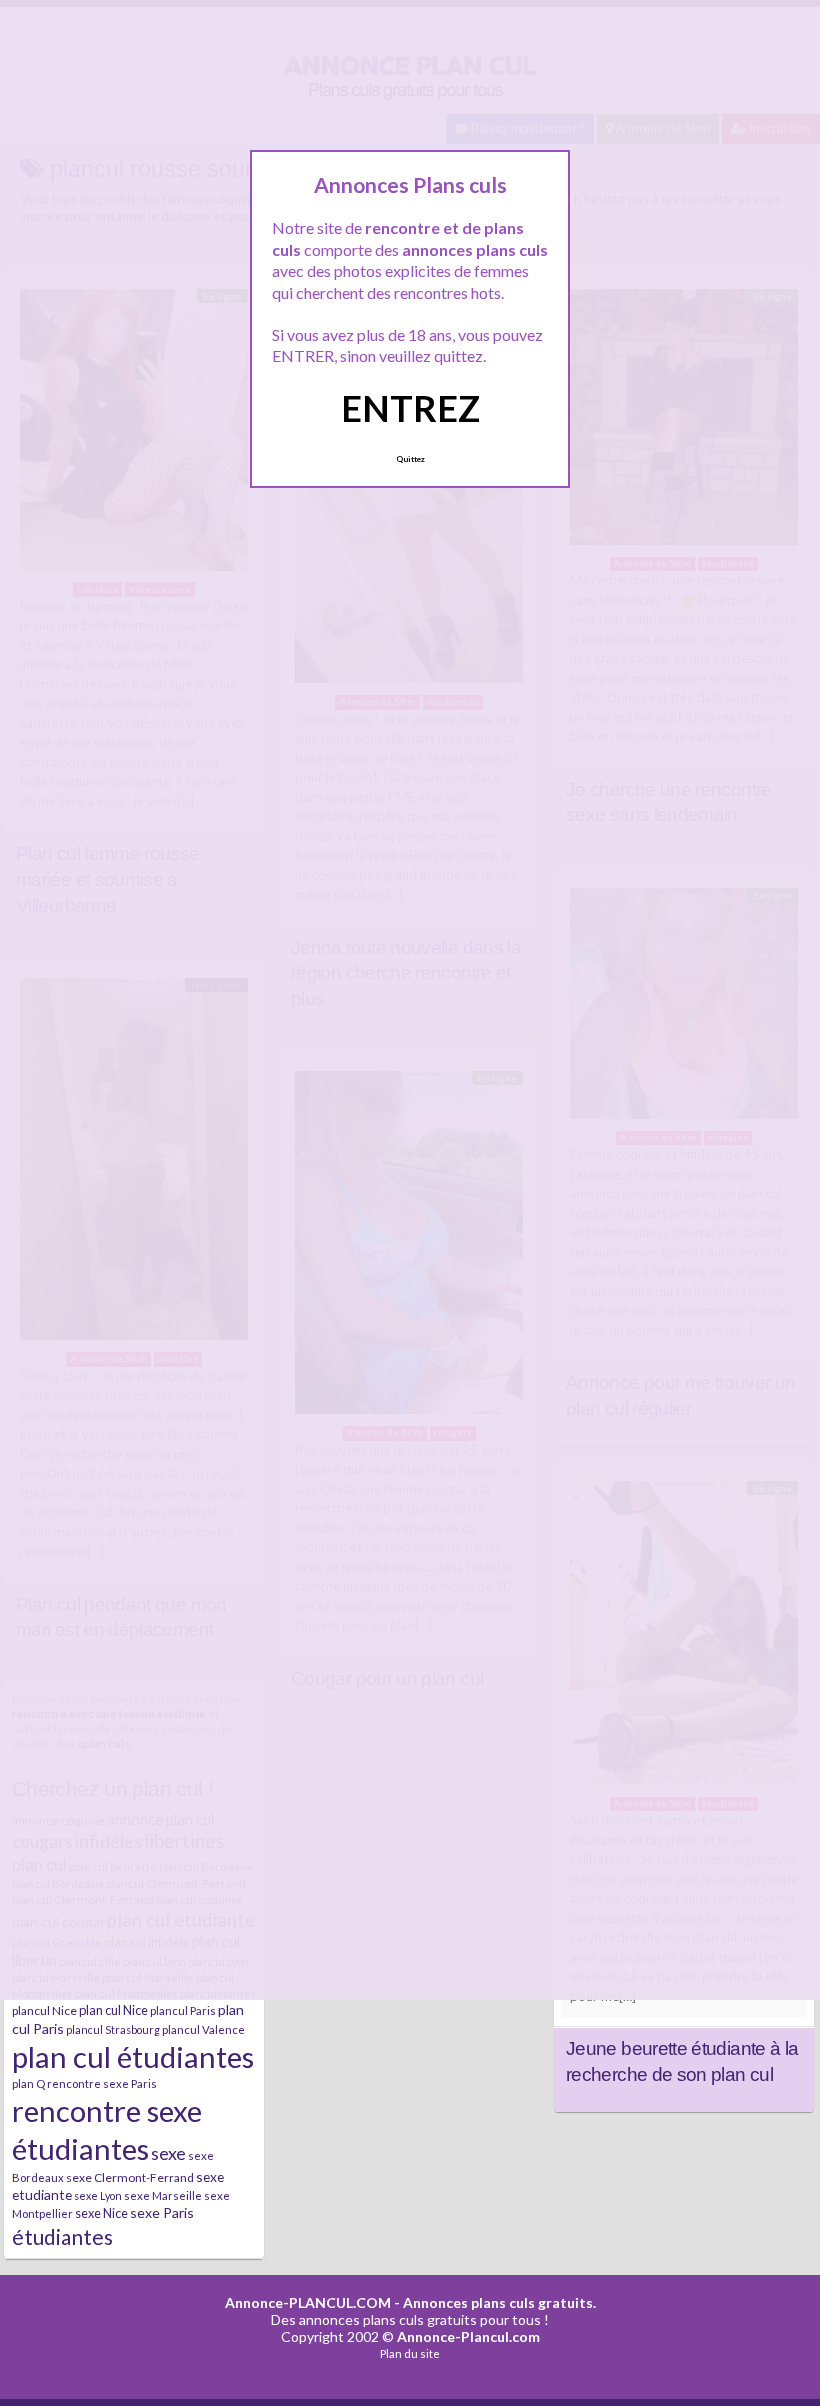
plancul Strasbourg (113, 2029)
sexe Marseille (163, 2195)
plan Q (28, 2083)
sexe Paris (162, 2212)
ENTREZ (410, 408)
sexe (168, 2153)
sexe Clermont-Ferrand (130, 2177)
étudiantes (62, 2236)
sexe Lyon (98, 2195)
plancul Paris (183, 2010)
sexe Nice (101, 2213)
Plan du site (410, 2353)
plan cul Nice (113, 2010)
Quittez (410, 459)
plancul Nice (44, 2010)
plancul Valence (203, 2029)
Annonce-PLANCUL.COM (308, 2302)
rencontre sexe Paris (102, 2083)
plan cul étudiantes (133, 2056)
